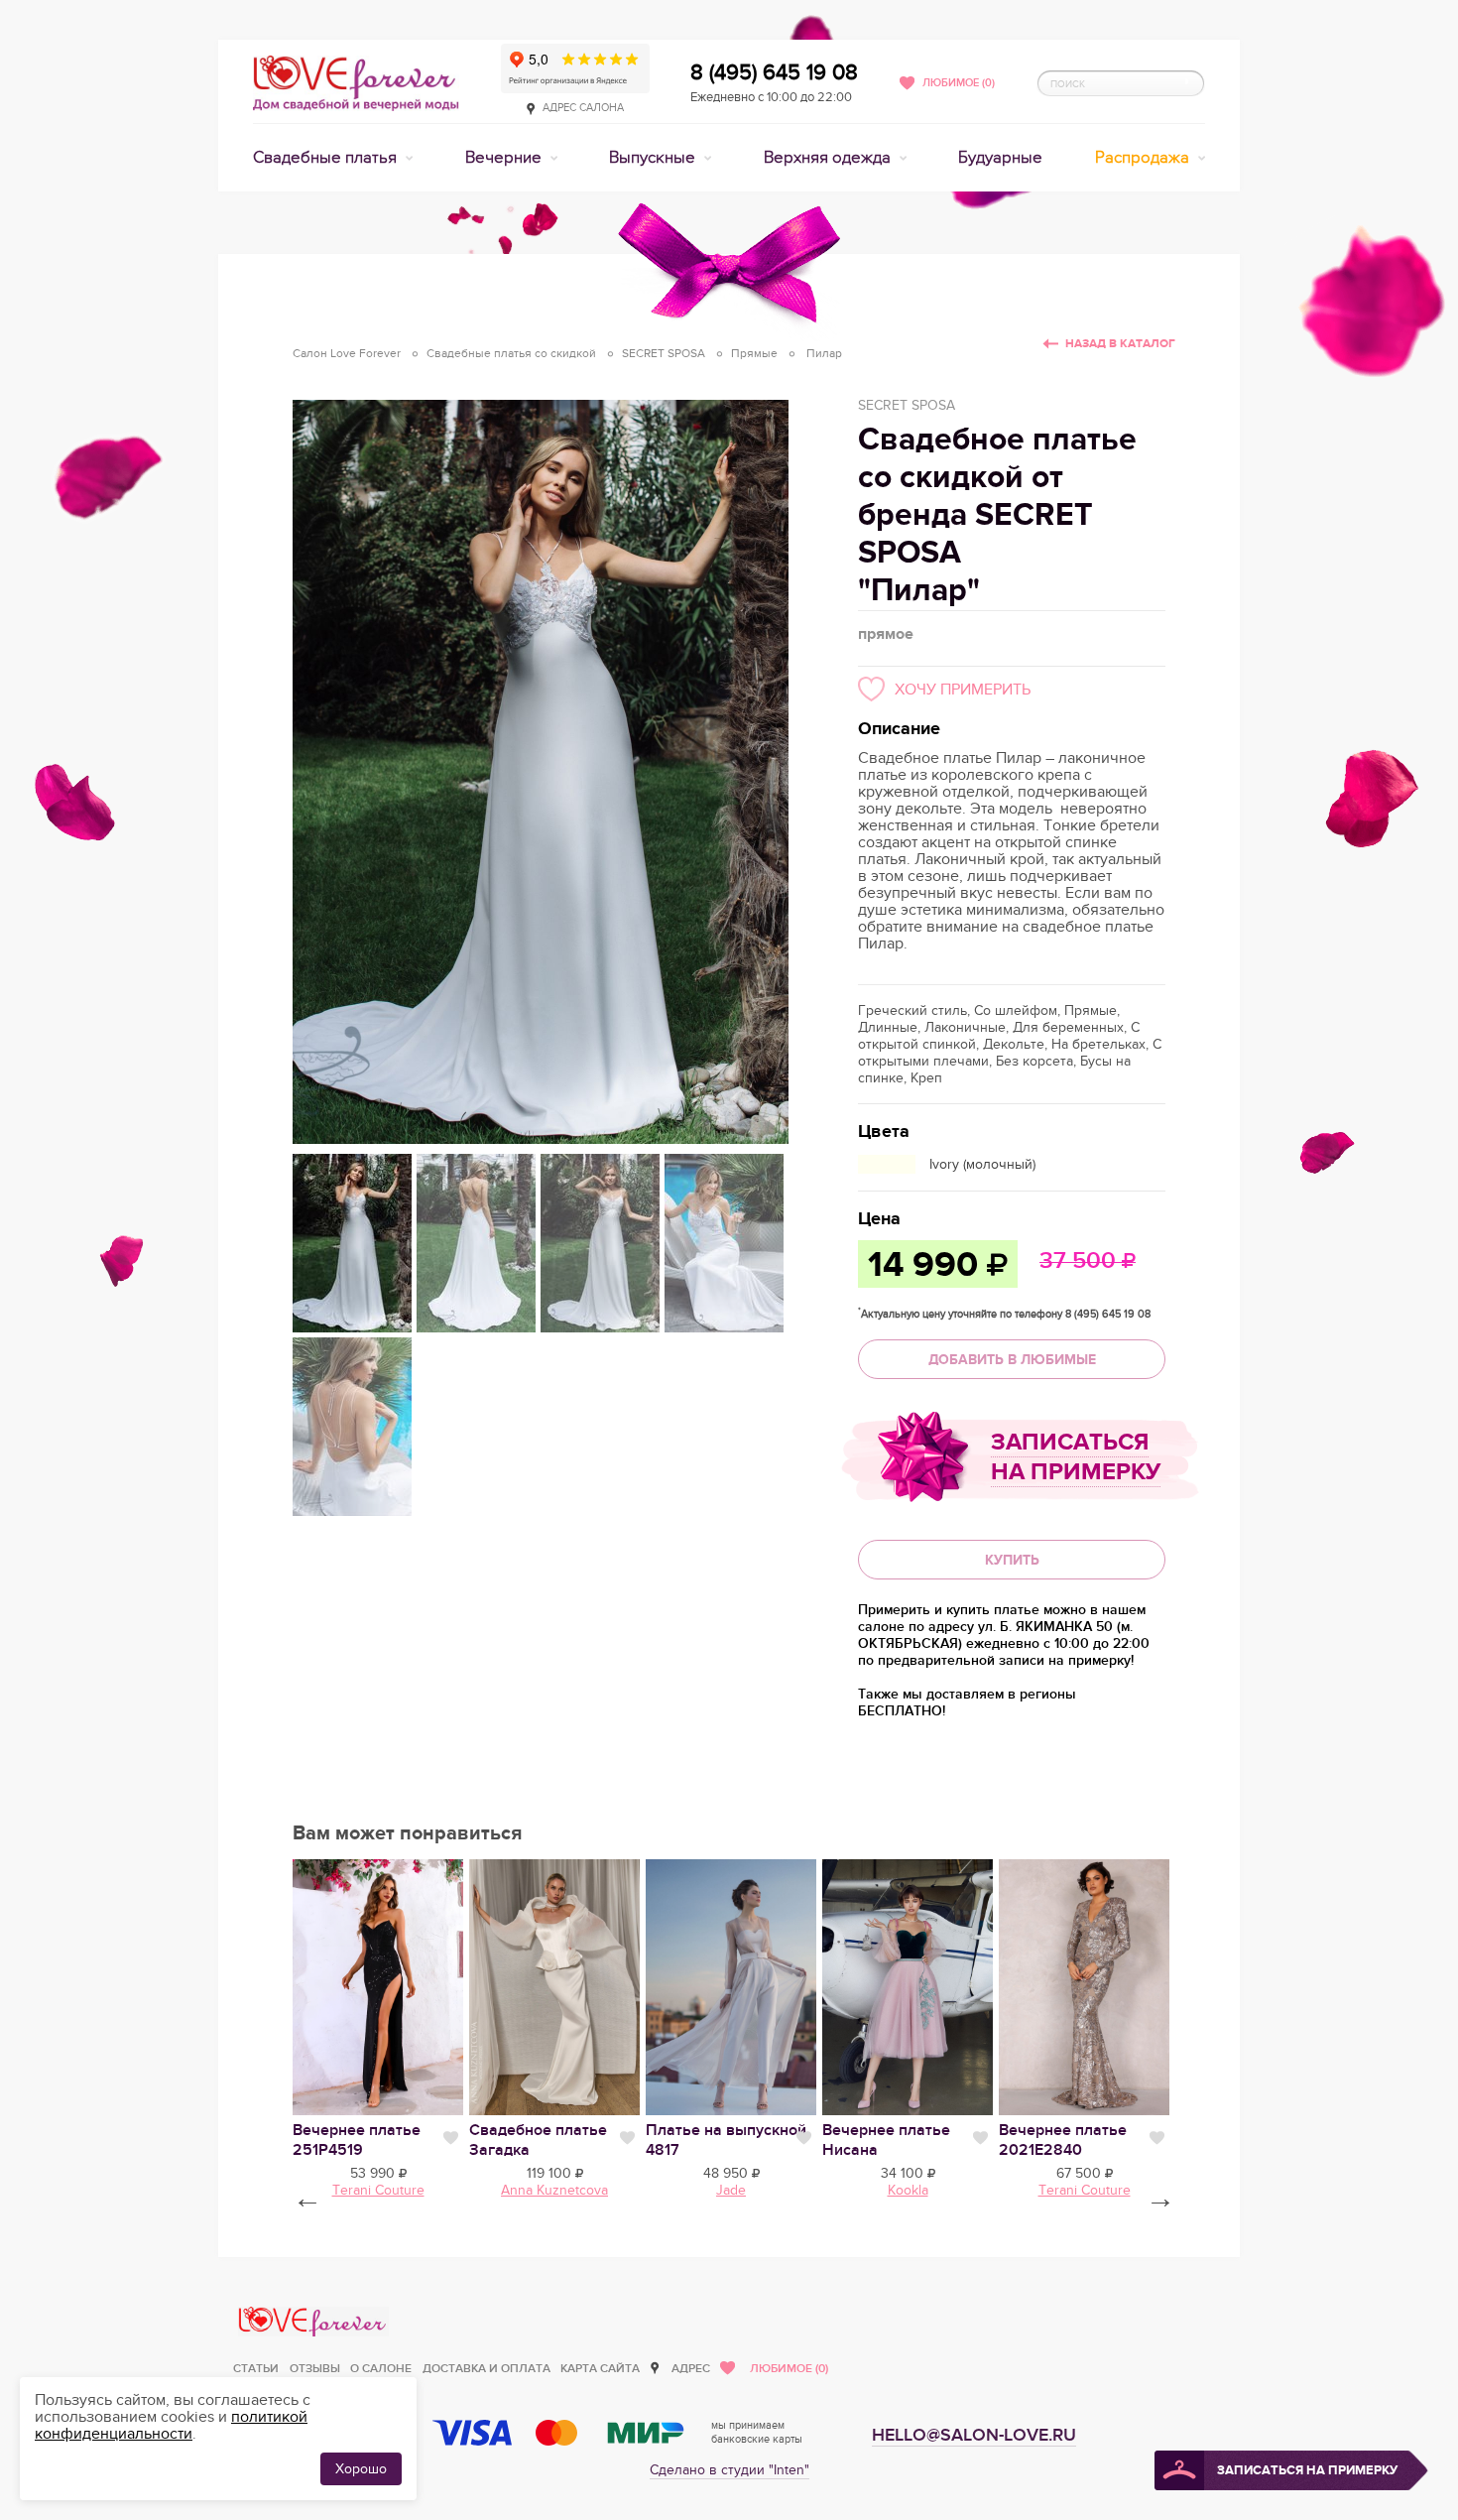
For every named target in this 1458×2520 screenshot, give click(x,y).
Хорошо (361, 2469)
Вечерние (505, 158)
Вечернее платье (357, 2140)
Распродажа (1144, 158)
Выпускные (654, 158)
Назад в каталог (1120, 344)
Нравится (451, 2138)
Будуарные (1000, 158)
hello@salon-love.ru (974, 2435)
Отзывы (315, 2369)
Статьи (256, 2369)
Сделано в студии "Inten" (729, 2470)
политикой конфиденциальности (171, 2425)
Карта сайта (600, 2369)
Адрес (691, 2369)
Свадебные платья (327, 158)
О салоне (381, 2369)
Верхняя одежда (829, 158)
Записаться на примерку (1076, 1457)
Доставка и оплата (486, 2369)
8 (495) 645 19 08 (774, 72)
